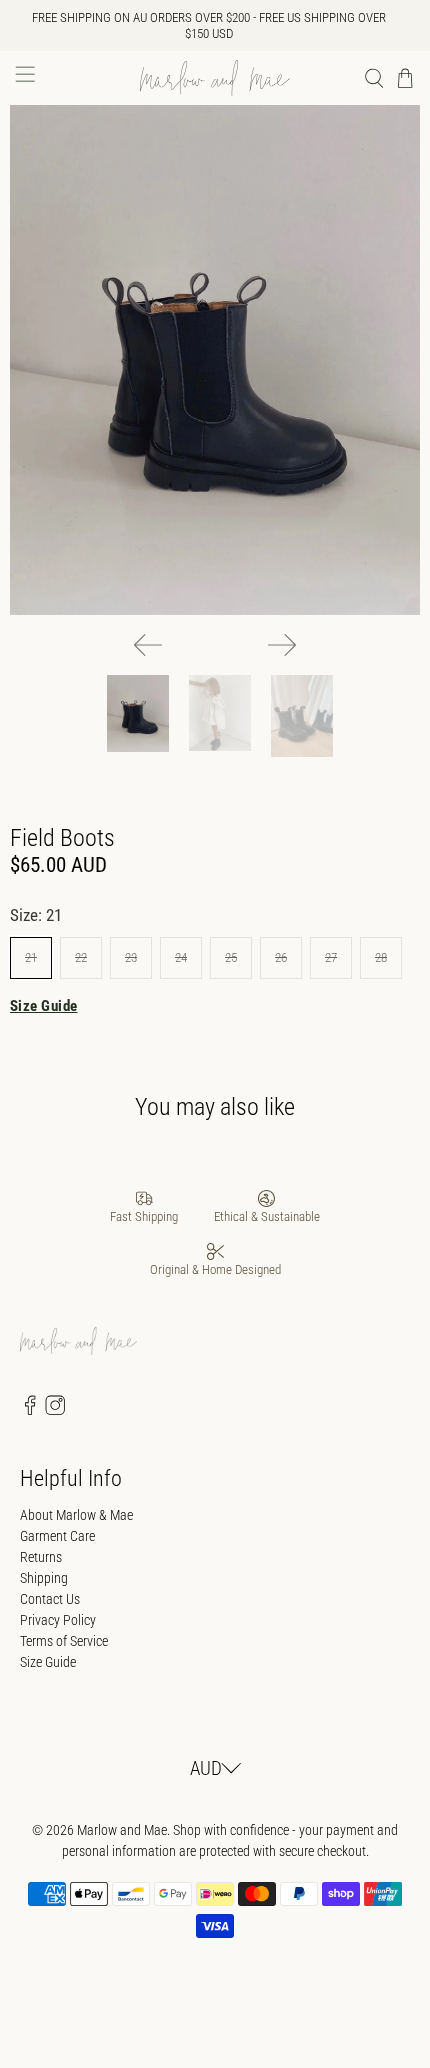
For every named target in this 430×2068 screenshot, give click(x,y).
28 (381, 957)
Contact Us (50, 1599)
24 (181, 957)
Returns (41, 1557)
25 (231, 957)
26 (281, 957)
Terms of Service (64, 1641)
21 (31, 957)
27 (331, 957)
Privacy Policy (58, 1620)
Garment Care (57, 1536)
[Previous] (148, 645)
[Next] (282, 645)
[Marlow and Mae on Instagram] (55, 1411)
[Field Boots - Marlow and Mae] (215, 359)
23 (131, 957)
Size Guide (44, 1006)
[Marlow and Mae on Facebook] (30, 1411)
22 (81, 957)
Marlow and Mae (122, 1830)
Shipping (44, 1578)
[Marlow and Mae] (215, 78)
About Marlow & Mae (76, 1515)
